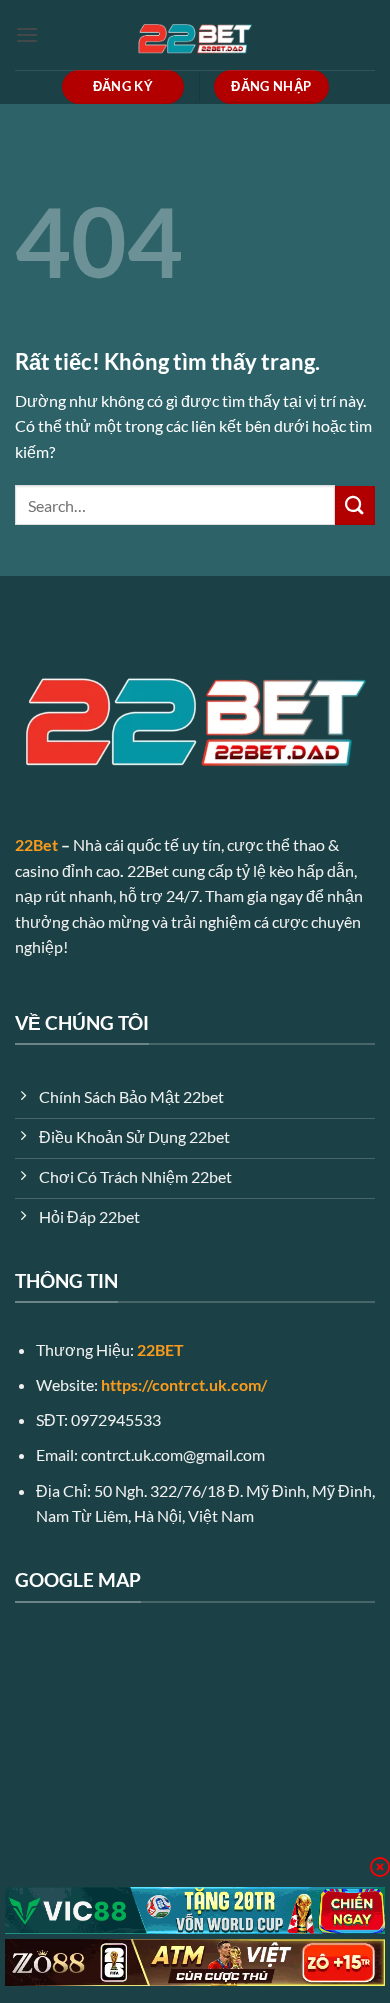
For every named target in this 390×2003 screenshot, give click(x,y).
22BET (160, 1349)
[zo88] (195, 1962)
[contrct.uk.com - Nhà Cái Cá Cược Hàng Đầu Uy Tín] (195, 35)
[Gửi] (355, 505)
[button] (27, 34)
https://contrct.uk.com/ (184, 1384)
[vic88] (195, 1910)
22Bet (36, 844)
